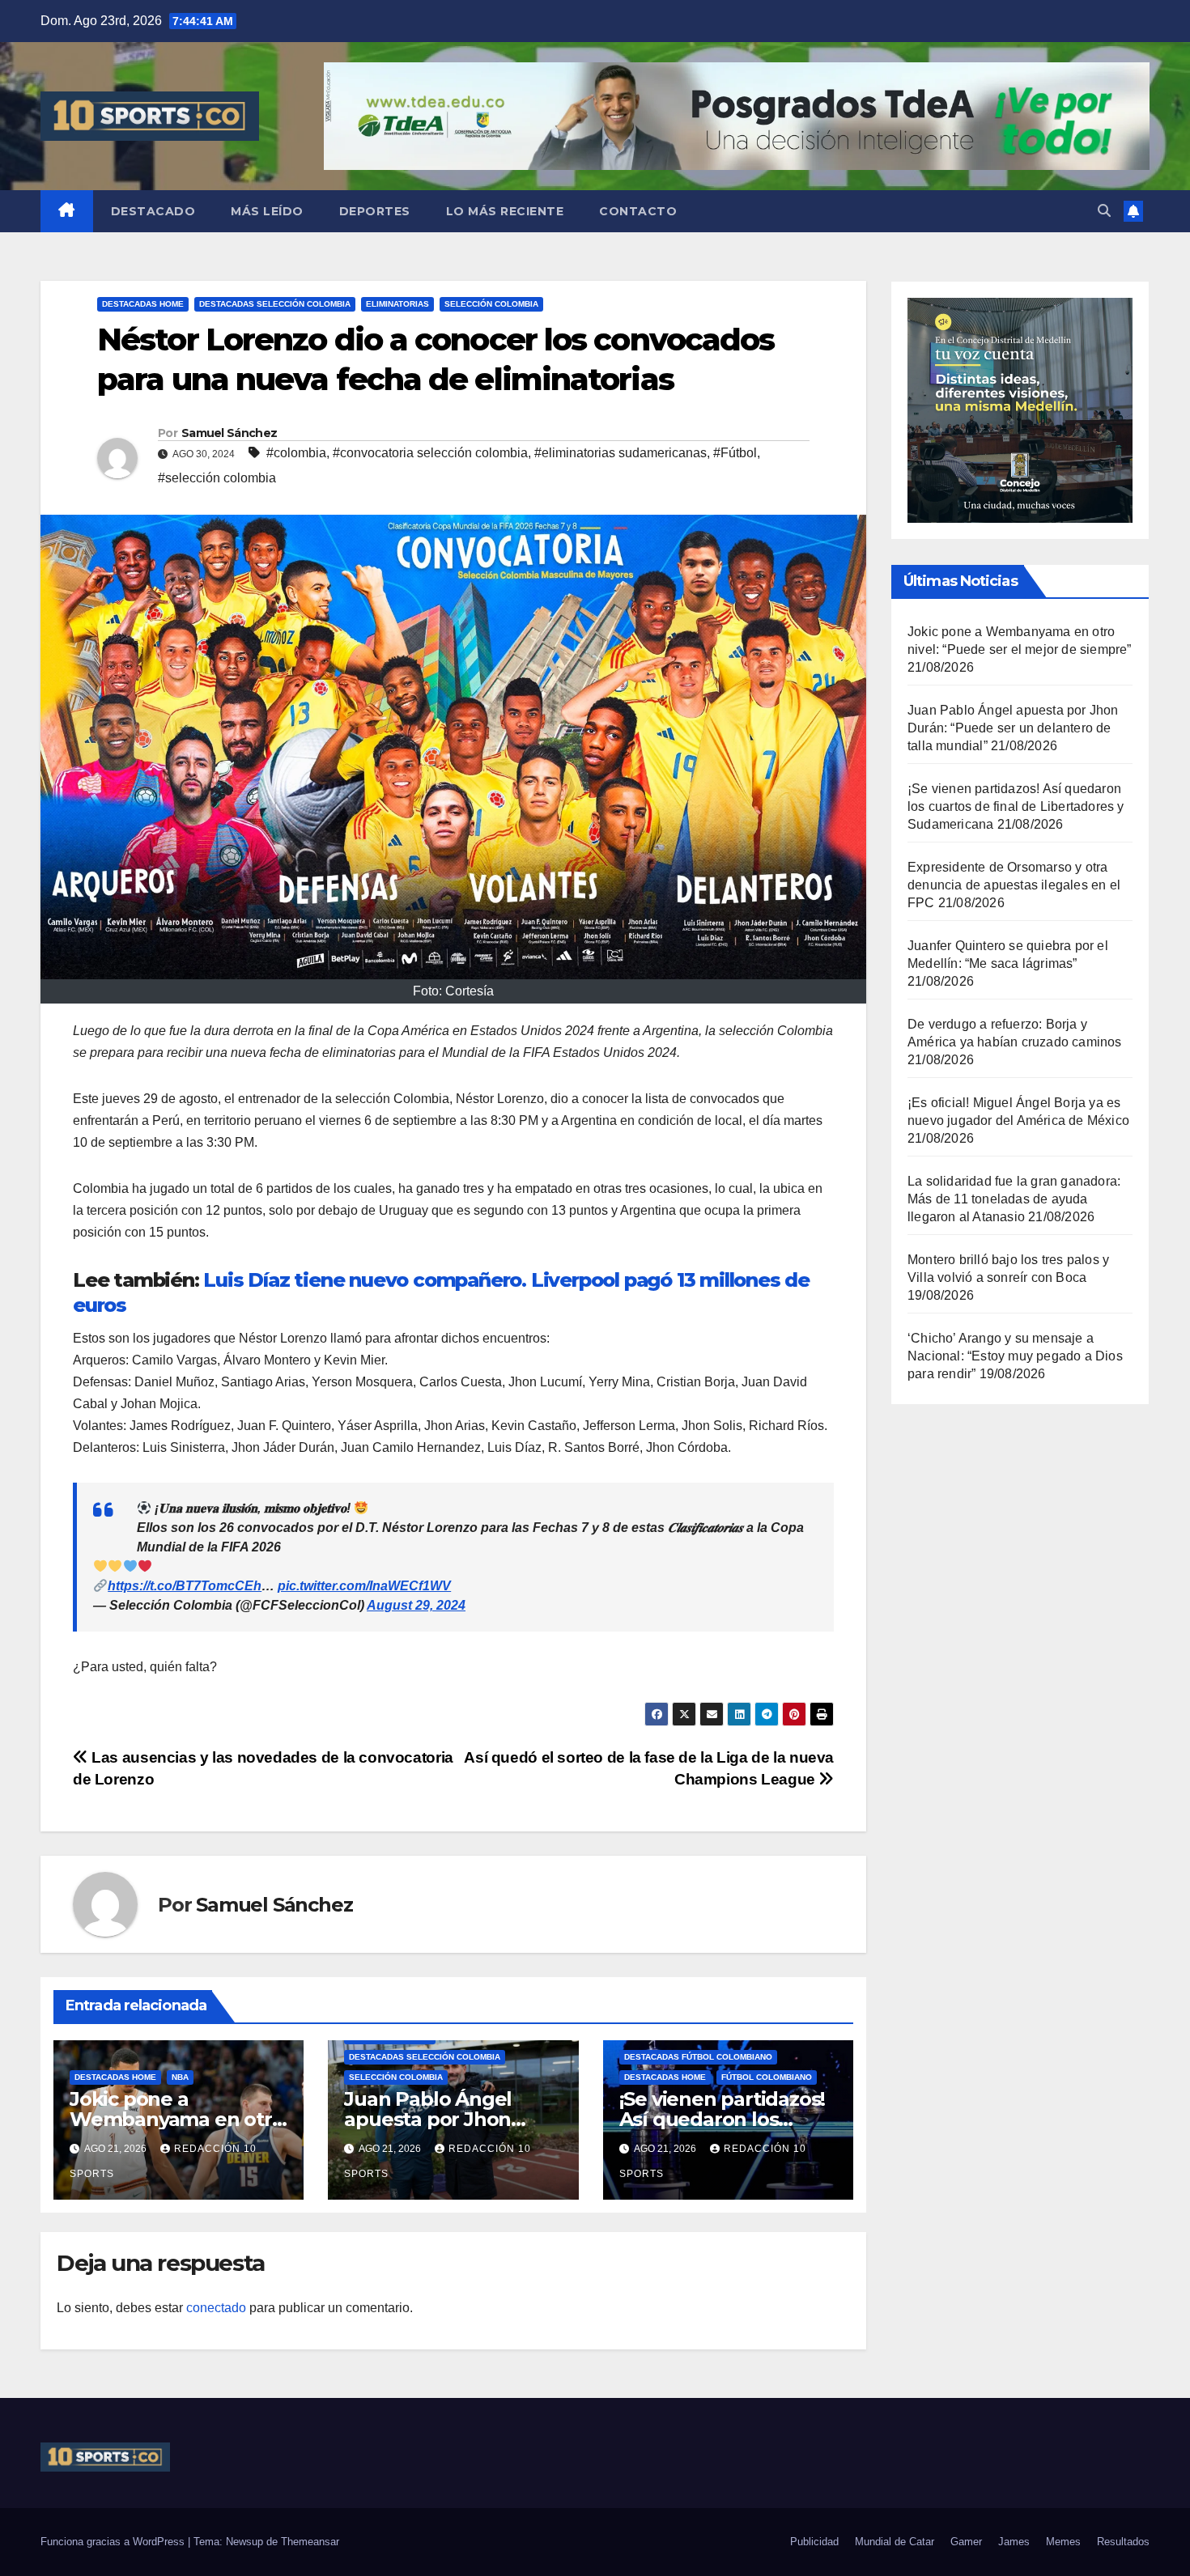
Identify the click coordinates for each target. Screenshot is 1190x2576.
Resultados (1123, 2542)
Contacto (638, 211)
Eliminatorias (397, 304)
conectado (216, 2308)
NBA (180, 2077)
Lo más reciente (505, 211)
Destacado (153, 211)
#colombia (296, 453)
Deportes (375, 211)
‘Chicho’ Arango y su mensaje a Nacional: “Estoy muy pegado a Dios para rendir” (1015, 1356)
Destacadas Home (143, 304)
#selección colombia (217, 478)
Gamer (966, 2542)
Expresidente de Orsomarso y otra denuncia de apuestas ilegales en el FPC (1014, 885)
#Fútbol (735, 453)
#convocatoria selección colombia (430, 453)
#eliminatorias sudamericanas (620, 453)
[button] (1104, 211)
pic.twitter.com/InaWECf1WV (364, 1586)
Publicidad (814, 2542)
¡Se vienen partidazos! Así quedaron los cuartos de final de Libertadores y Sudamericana (1016, 806)
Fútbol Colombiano (767, 2077)
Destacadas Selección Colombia (275, 304)
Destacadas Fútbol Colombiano (698, 2057)
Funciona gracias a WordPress (114, 2542)
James (1014, 2542)
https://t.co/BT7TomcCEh (185, 1586)
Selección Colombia (491, 304)
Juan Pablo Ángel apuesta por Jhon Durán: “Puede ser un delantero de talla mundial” (1013, 728)
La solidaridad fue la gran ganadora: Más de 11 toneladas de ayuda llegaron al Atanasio (1014, 1199)
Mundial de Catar (895, 2542)
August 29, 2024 (416, 1605)
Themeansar (310, 2542)
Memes (1063, 2542)
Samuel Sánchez (229, 433)
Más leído (267, 211)
